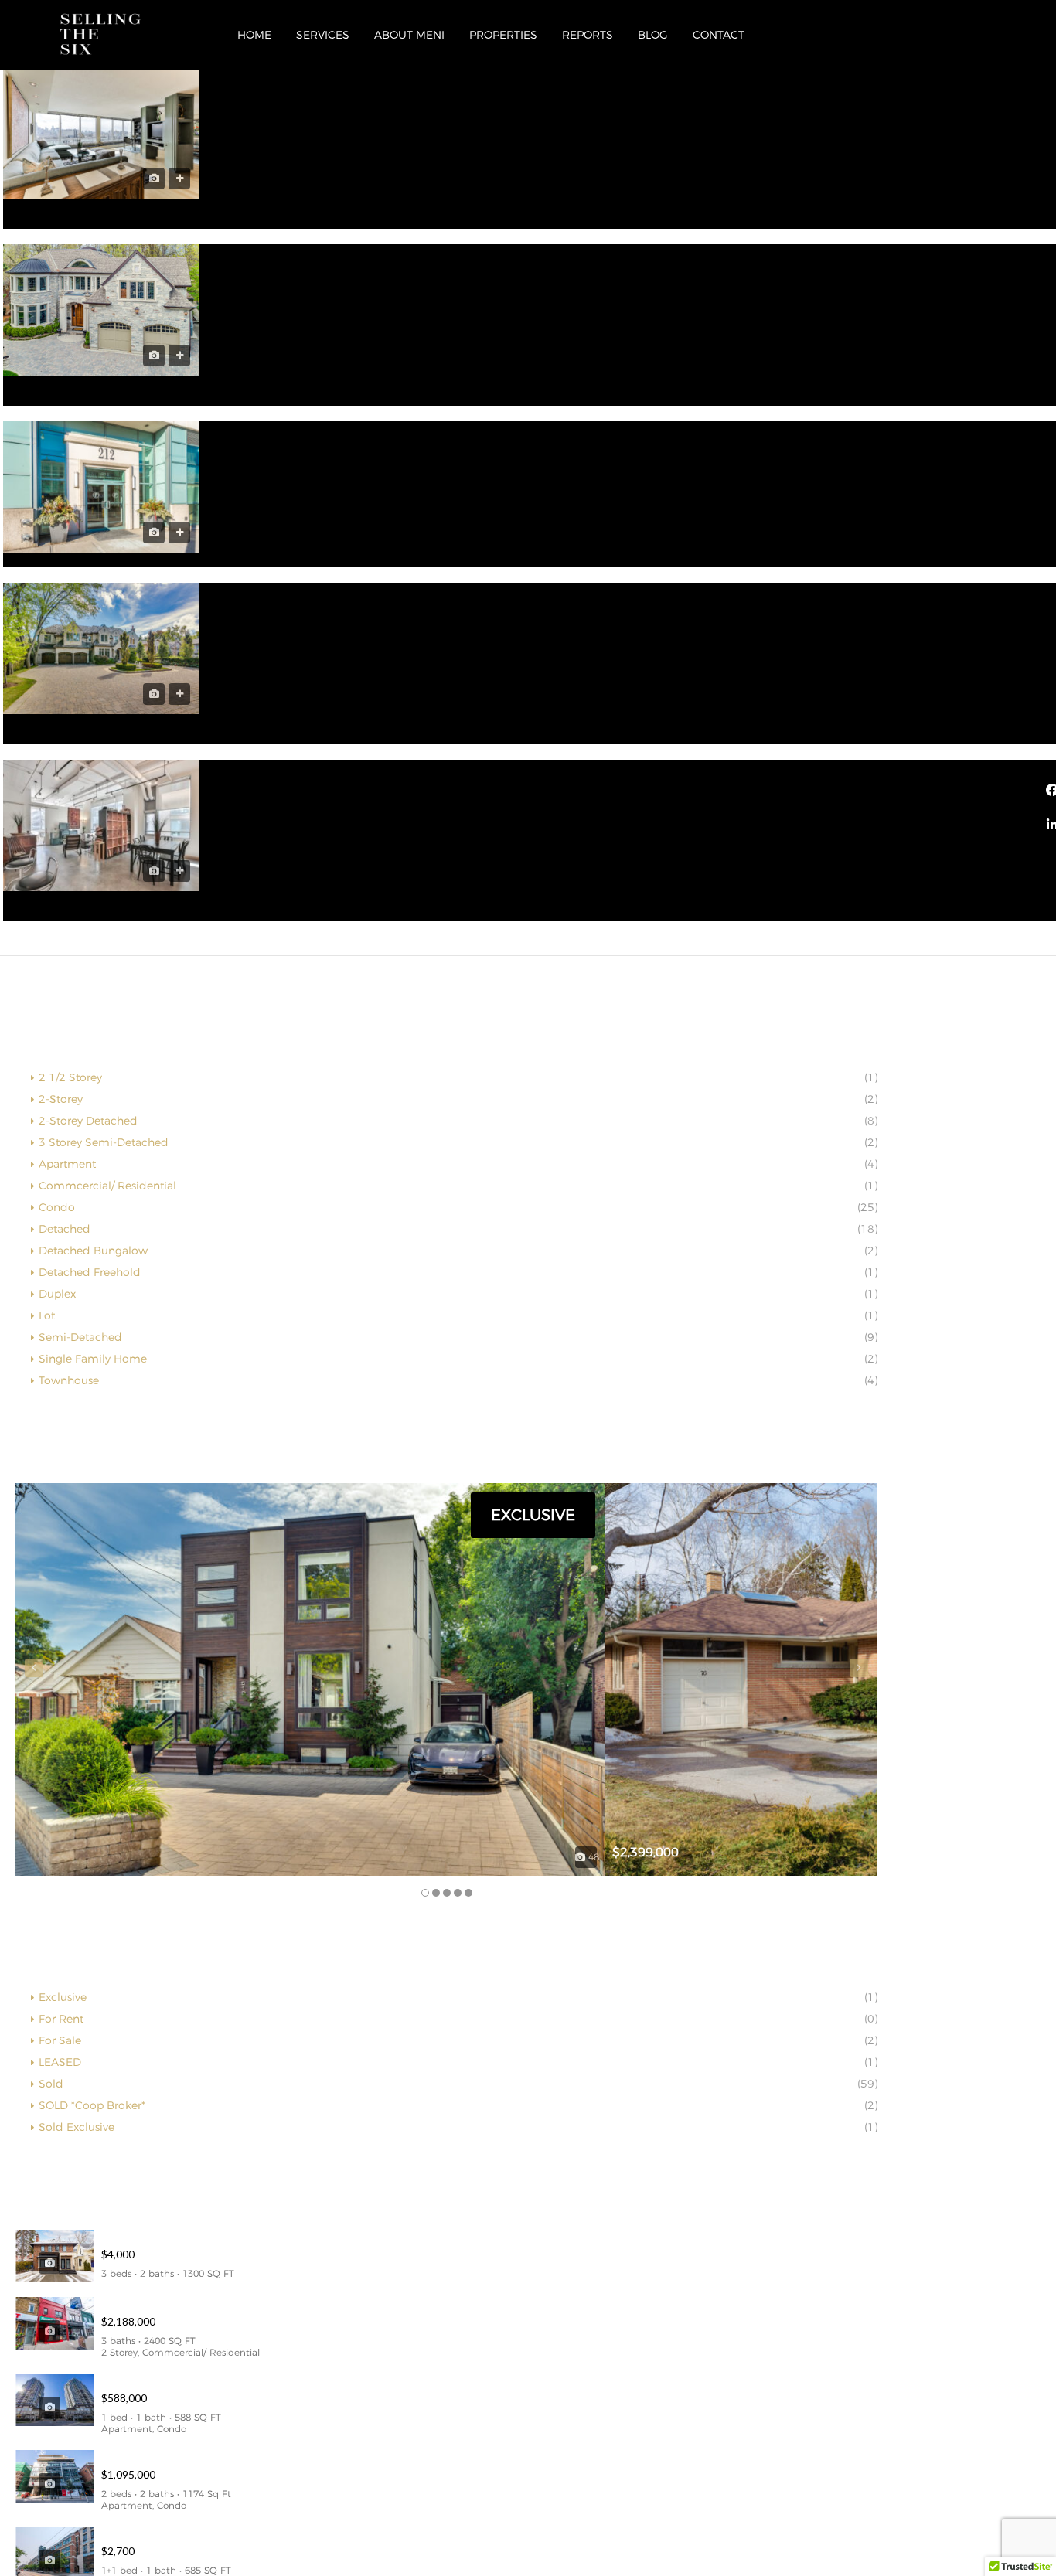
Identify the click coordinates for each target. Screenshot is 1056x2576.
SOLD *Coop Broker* (92, 2105)
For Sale (60, 2040)
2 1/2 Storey (70, 1077)
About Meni (409, 35)
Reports (588, 35)
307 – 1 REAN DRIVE (156, 2380)
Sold (51, 2084)
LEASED (60, 2062)
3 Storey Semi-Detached (104, 1142)
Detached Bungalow (93, 1251)
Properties (503, 35)
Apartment (67, 1164)
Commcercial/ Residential (107, 1186)
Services (323, 35)
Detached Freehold (90, 1272)
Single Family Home (93, 1359)
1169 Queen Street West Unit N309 (194, 2533)
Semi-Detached (80, 1337)
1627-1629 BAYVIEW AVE (169, 2304)
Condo (57, 1207)
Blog (653, 35)
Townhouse (69, 1380)
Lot (47, 1315)
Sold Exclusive (77, 2127)
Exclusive (63, 1997)
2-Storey (61, 1099)
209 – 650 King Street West (172, 2457)
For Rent (61, 2019)
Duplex (57, 1294)
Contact (719, 35)
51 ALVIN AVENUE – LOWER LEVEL (192, 2237)
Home (254, 35)
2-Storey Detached (88, 1121)
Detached (65, 1229)
